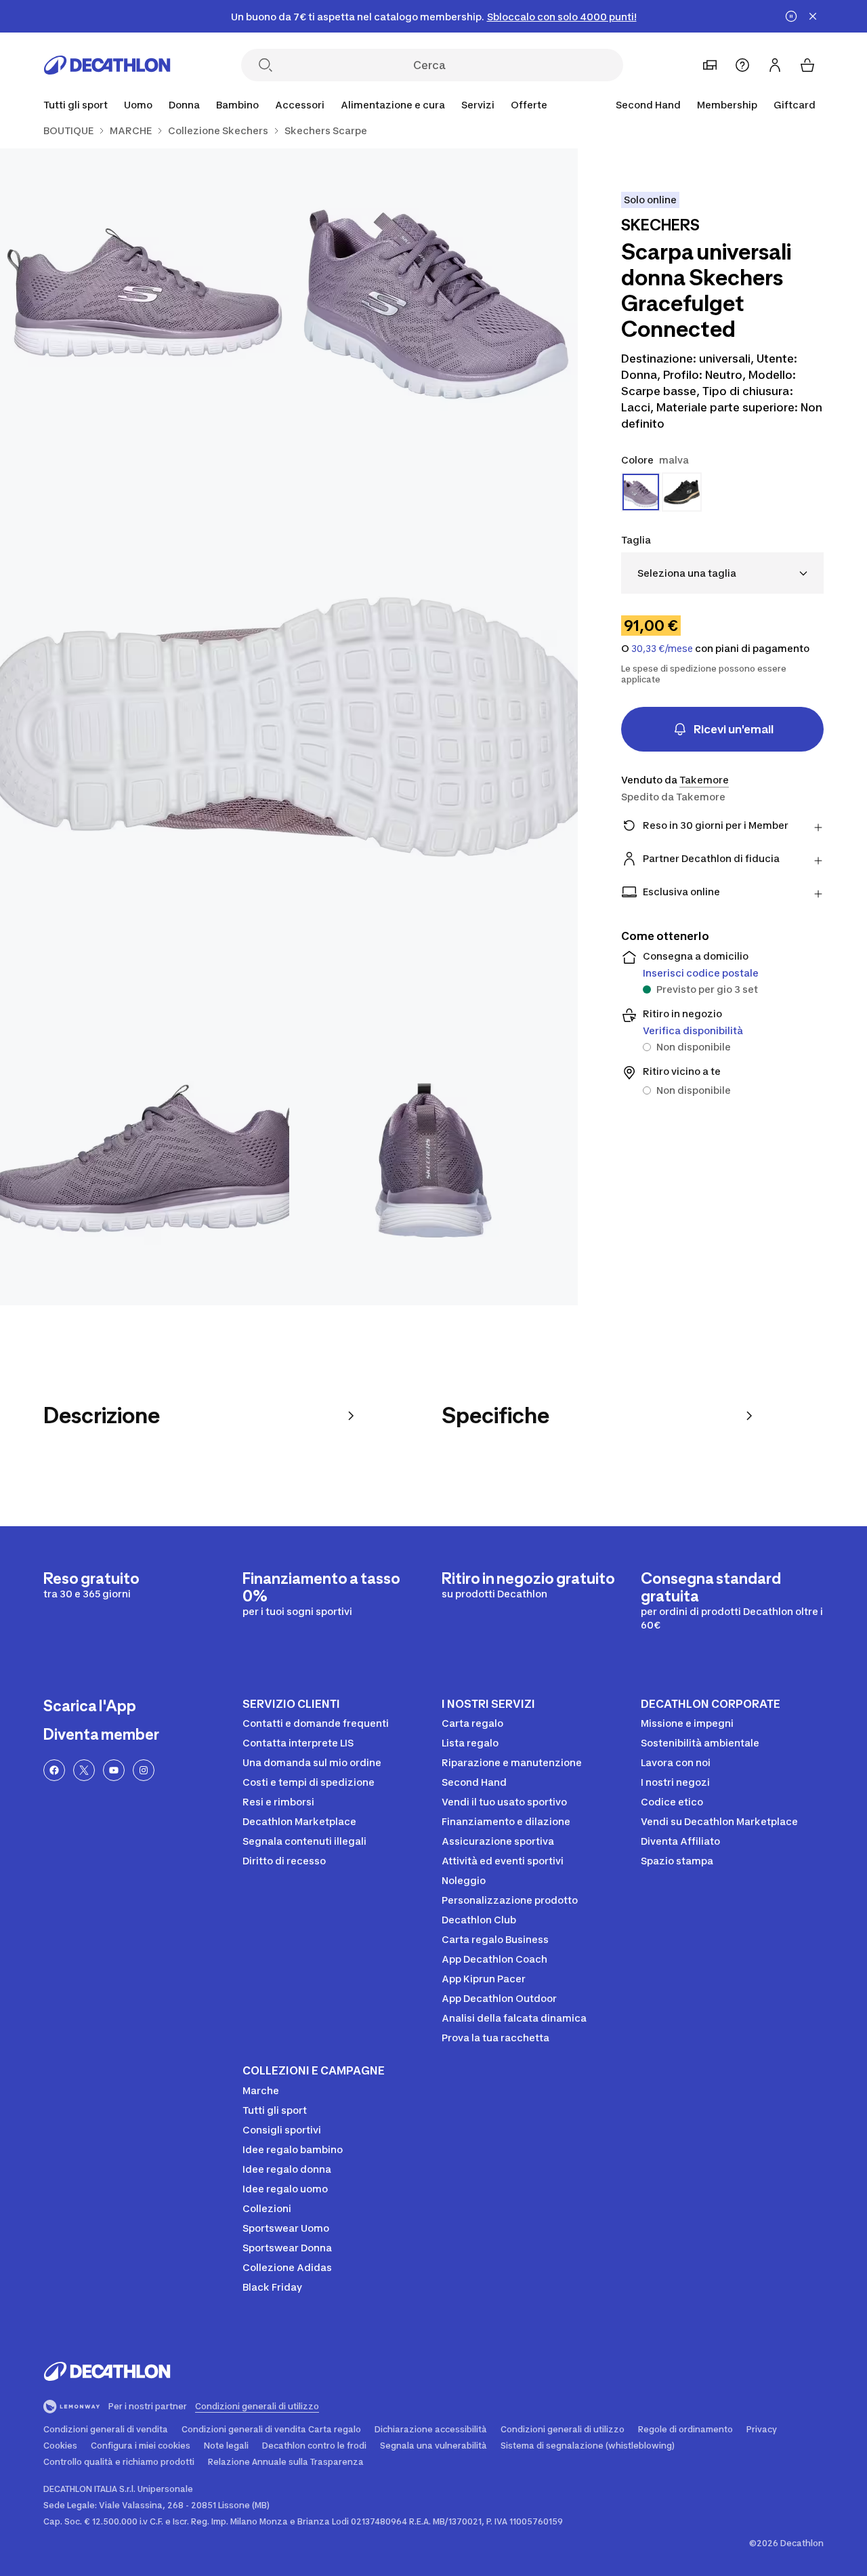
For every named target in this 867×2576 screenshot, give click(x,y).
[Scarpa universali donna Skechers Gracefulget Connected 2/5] (145, 293)
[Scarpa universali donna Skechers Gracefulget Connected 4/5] (145, 1161)
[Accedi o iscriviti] (775, 65)
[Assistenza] (742, 65)
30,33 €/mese (662, 649)
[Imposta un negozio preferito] (710, 65)
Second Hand (648, 105)
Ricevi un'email (734, 729)
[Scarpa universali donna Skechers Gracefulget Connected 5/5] (434, 1161)
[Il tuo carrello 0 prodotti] (807, 65)
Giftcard (795, 105)
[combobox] (722, 573)
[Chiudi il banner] (813, 16)
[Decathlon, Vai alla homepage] (107, 65)
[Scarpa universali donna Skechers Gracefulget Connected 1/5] (434, 293)
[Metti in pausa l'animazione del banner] (791, 16)
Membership (727, 105)
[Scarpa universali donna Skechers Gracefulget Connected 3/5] (289, 727)
